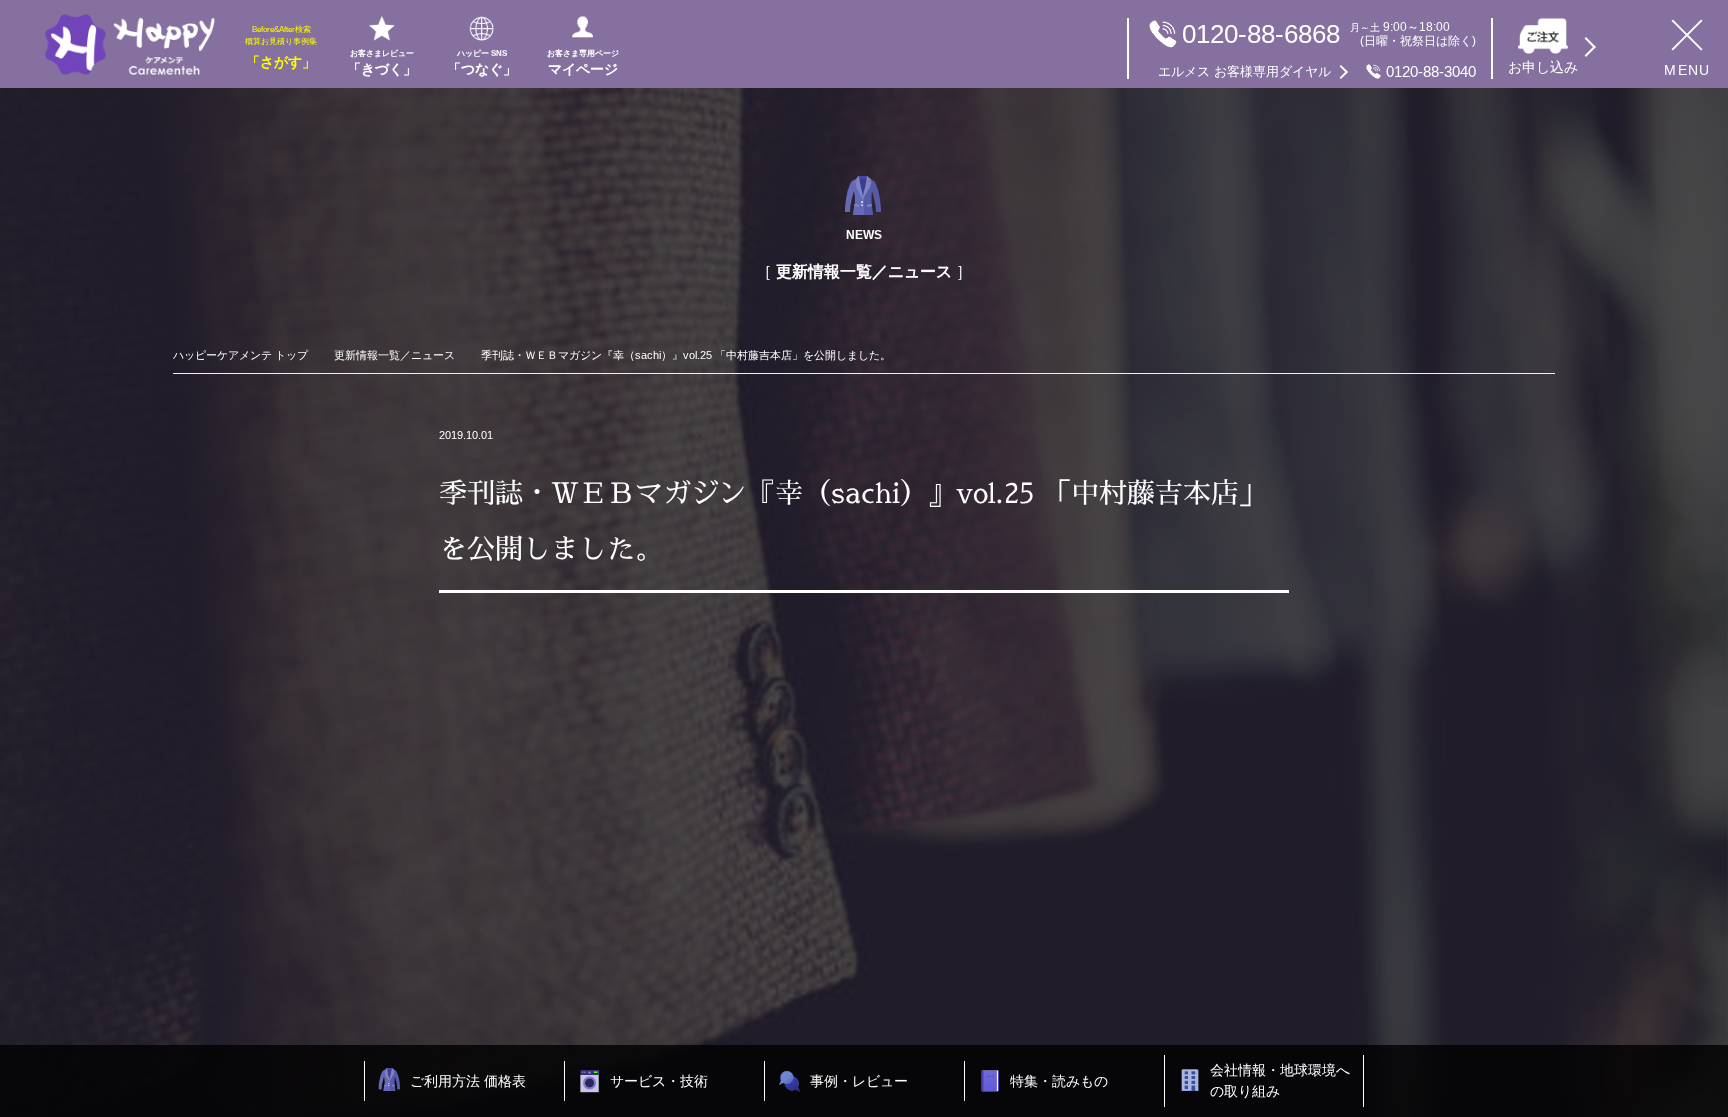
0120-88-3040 (1317, 72)
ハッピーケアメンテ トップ (240, 355)
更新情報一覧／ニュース (394, 355)
